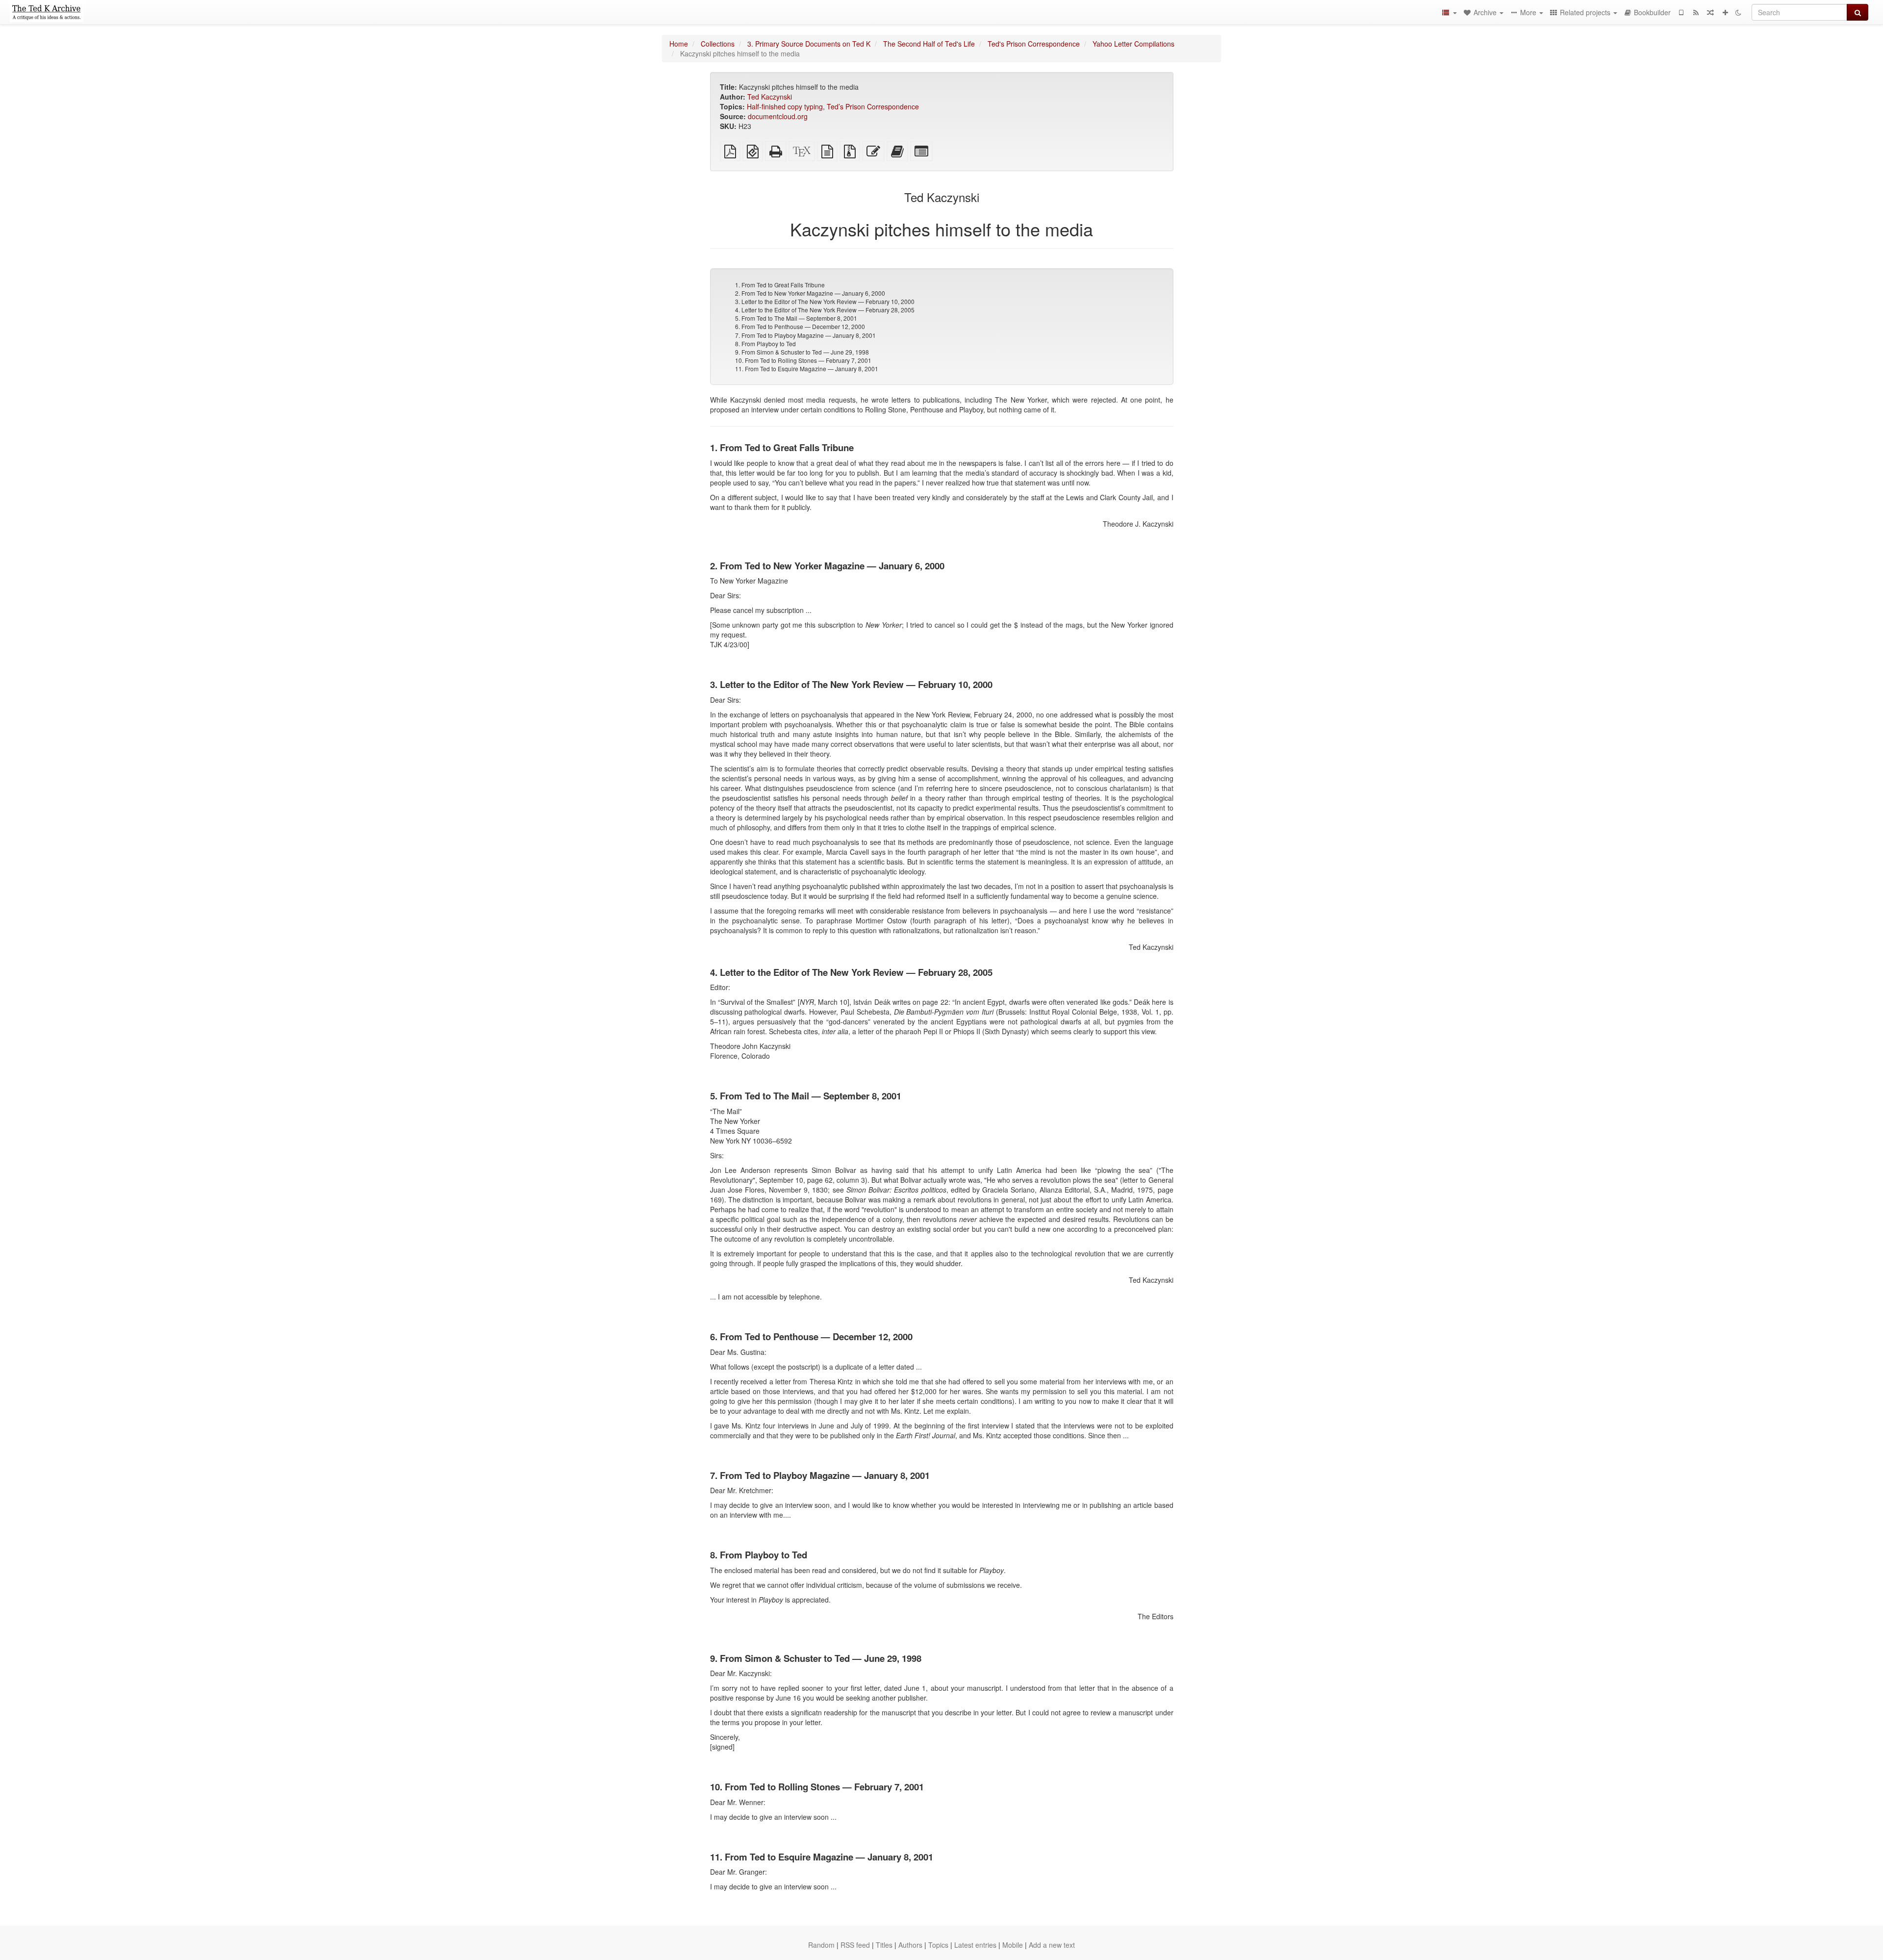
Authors (910, 1945)
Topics (938, 1945)
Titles (884, 1945)
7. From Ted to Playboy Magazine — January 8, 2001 (805, 335)
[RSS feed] (1696, 12)
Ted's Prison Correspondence (1034, 44)
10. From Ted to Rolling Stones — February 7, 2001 (803, 360)
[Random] (1710, 12)
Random (821, 1945)
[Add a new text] (1725, 12)
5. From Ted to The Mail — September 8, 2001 (796, 318)
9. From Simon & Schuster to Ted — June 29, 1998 (802, 352)
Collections (718, 44)
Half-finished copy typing (785, 106)
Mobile (1013, 1945)
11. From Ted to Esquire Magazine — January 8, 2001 (807, 369)
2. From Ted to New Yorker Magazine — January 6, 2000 (810, 293)
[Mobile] (1681, 12)
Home (679, 44)
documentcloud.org (778, 116)
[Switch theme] (1738, 12)
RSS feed (855, 1945)
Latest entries (975, 1945)
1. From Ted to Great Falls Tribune (780, 285)
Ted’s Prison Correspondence (873, 106)
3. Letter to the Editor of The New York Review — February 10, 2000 (825, 301)
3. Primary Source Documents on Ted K (809, 44)
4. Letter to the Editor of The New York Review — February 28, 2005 (825, 310)
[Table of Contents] (1449, 12)
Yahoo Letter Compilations (1133, 44)
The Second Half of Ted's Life (929, 44)
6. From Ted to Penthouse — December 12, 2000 (800, 326)
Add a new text (1052, 1945)
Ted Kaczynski (770, 97)
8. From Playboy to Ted (765, 344)
